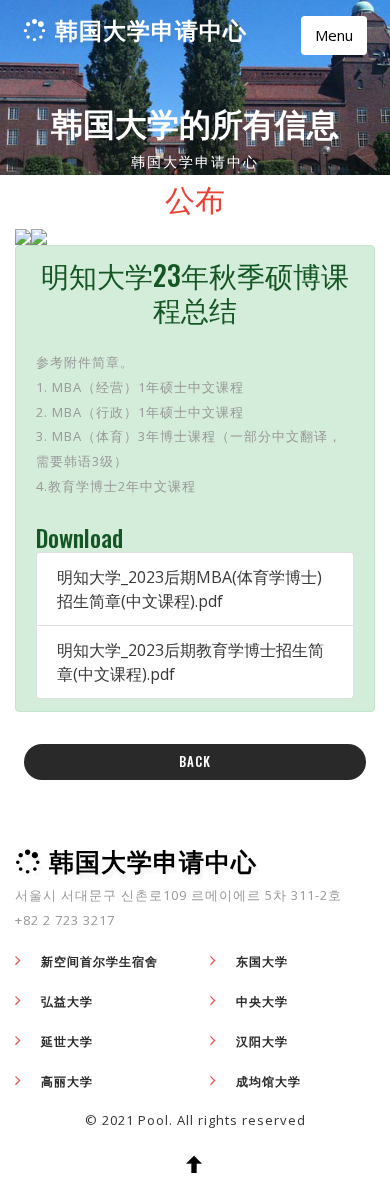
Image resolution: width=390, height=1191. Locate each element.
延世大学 (67, 1041)
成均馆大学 (268, 1081)
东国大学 (262, 961)
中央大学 (262, 1001)
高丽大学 (67, 1081)
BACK (195, 761)
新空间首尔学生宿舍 (99, 961)
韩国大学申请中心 (151, 30)
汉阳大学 (262, 1041)
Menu (334, 35)
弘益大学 (67, 1001)
